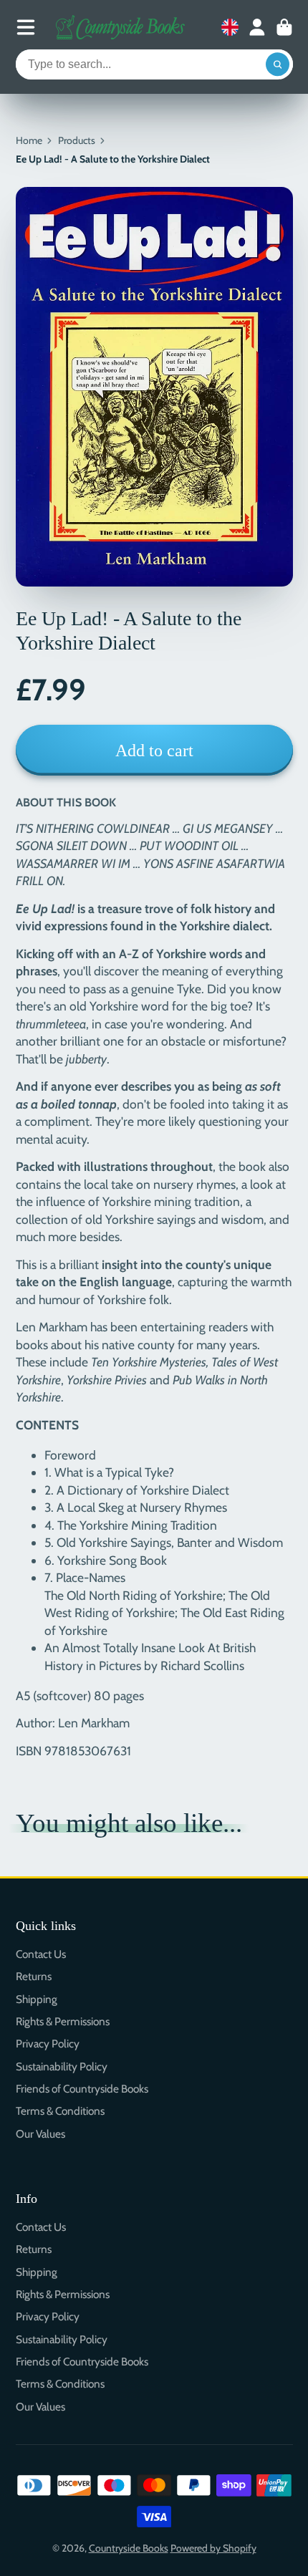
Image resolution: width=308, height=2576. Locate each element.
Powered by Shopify (213, 2548)
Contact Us (41, 1954)
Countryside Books (129, 2548)
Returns (34, 1976)
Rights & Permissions (63, 2021)
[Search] (278, 64)
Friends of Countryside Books (82, 2089)
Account (257, 27)
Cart (284, 27)
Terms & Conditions (60, 2111)
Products (77, 140)
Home (29, 140)
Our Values (40, 2134)
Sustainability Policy (62, 2066)
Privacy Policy (48, 2044)
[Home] (120, 27)
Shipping (37, 1999)
